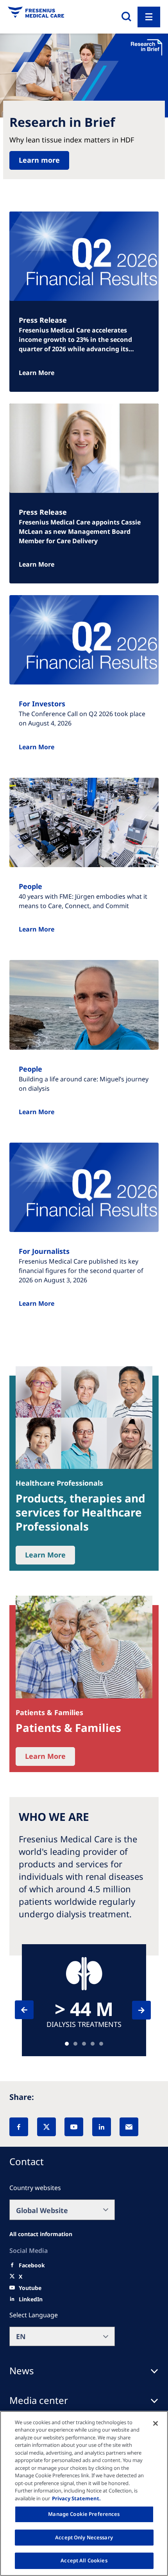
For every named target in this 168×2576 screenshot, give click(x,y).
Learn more (39, 160)
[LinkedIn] (102, 2127)
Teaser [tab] (67, 2044)
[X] (46, 2127)
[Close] (155, 2423)
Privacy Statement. (76, 2498)
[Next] (134, 2010)
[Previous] (31, 2010)
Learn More (37, 373)
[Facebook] (19, 2127)
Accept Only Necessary (84, 2537)
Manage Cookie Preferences (84, 2514)
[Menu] (149, 17)
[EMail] (129, 2127)
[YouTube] (74, 2127)
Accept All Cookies (84, 2560)
